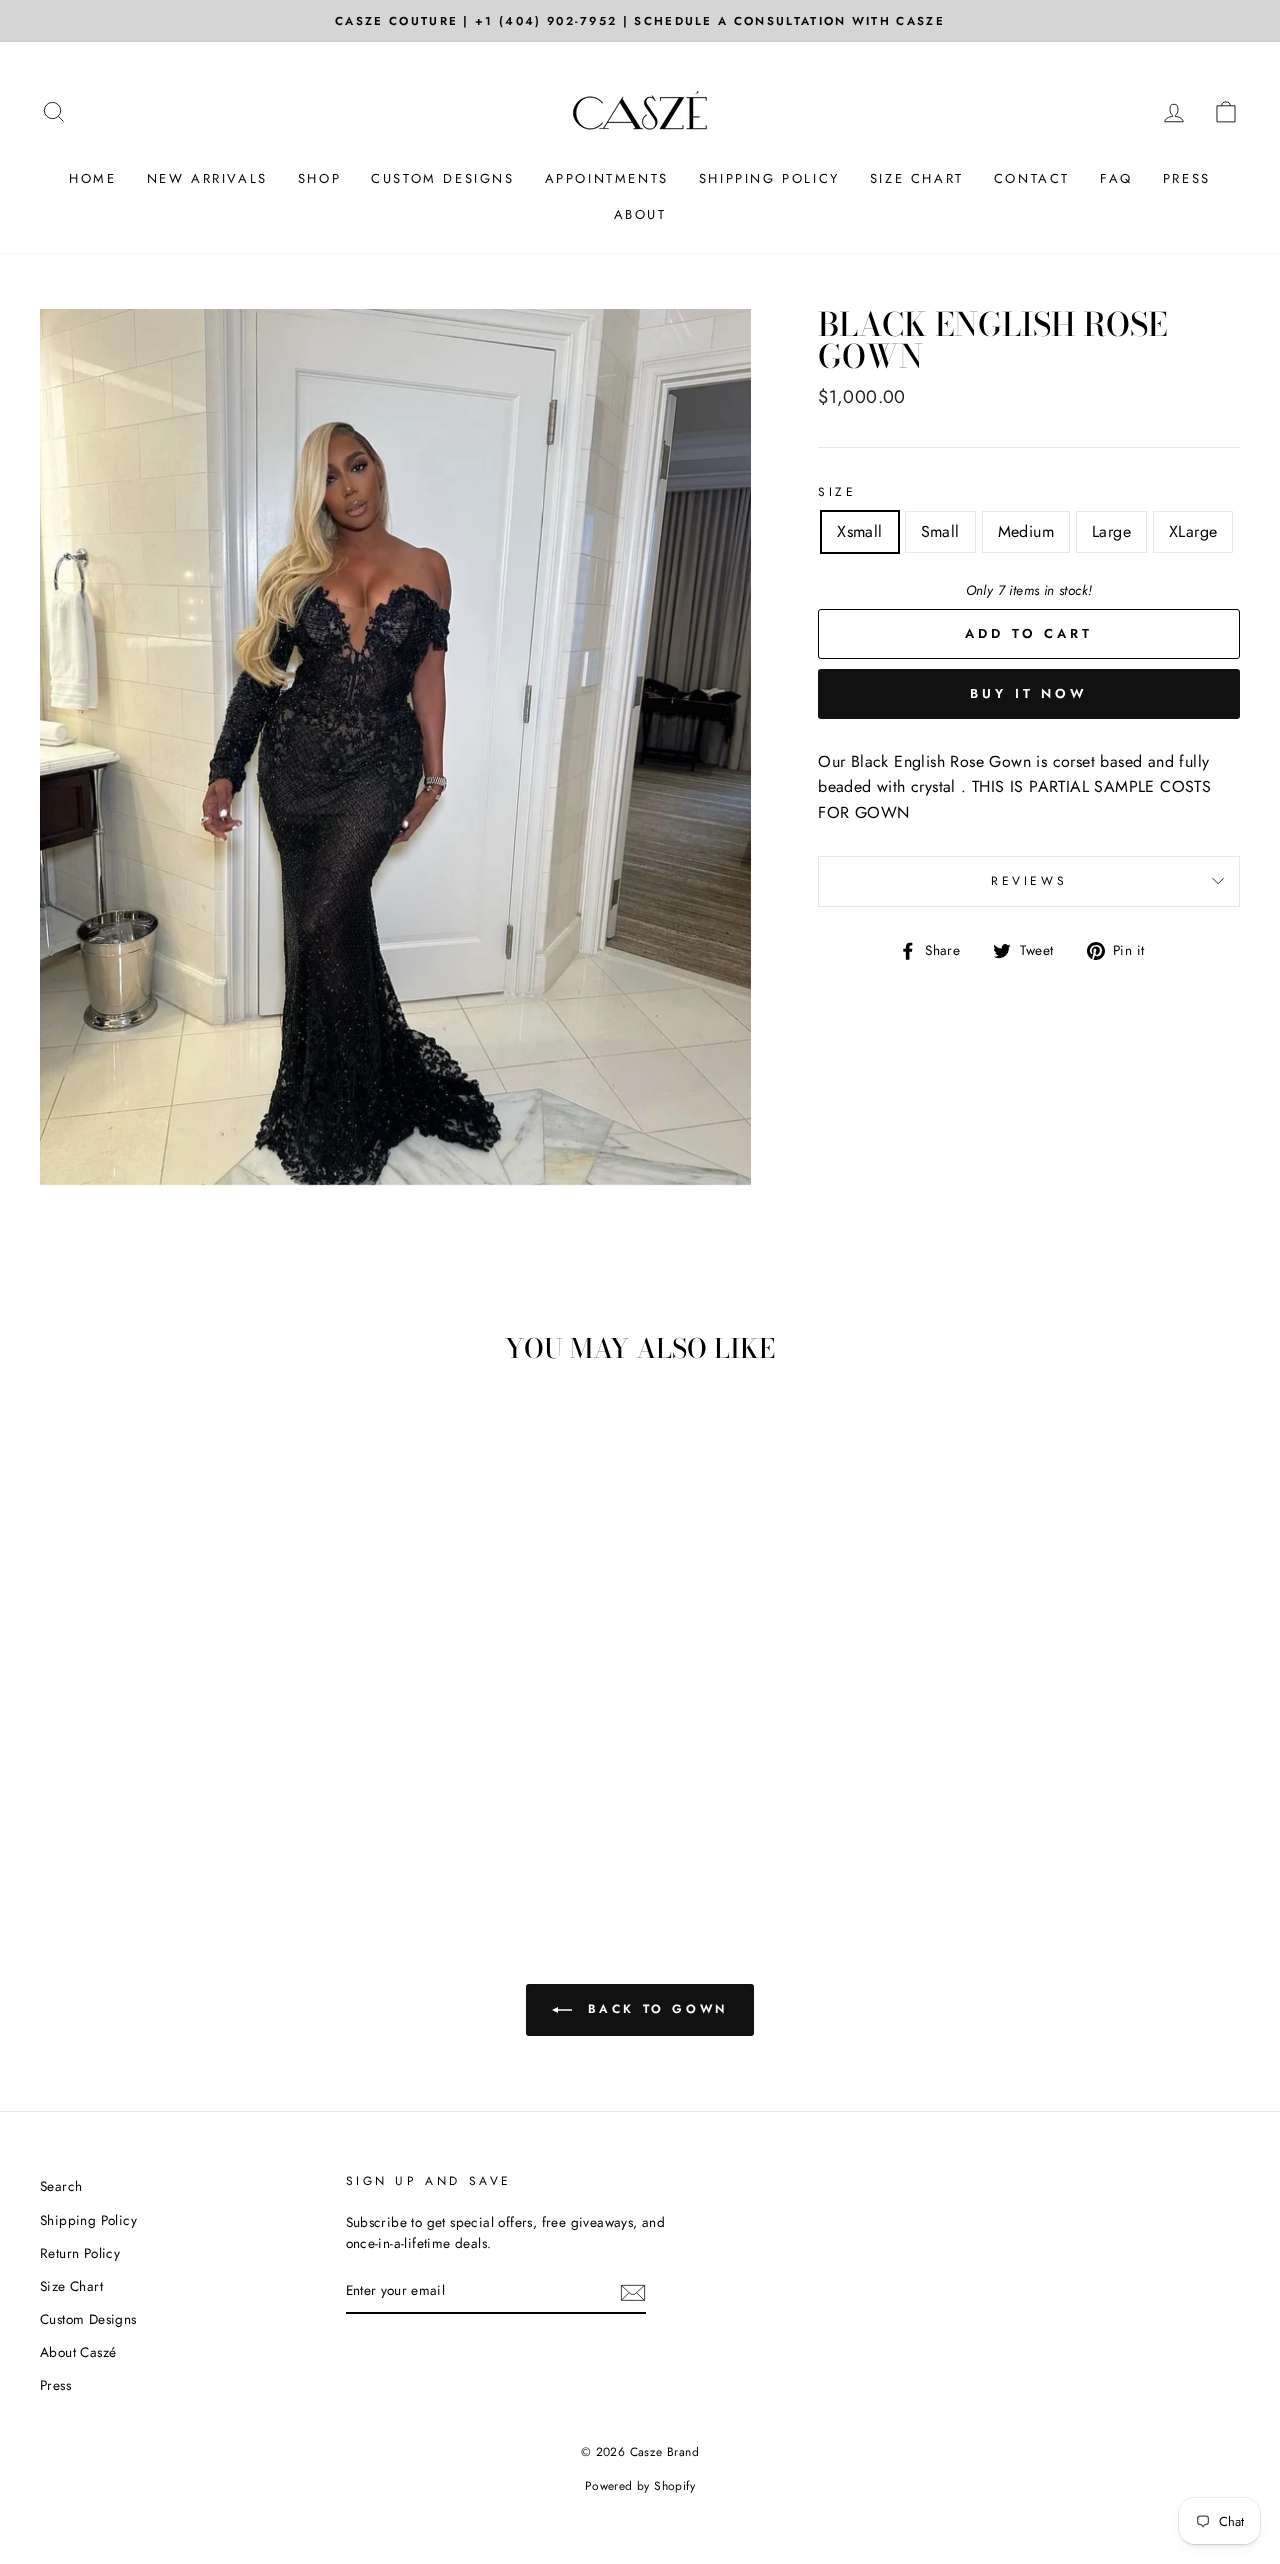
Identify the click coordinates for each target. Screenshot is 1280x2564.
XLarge (1193, 531)
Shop (319, 178)
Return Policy (80, 2253)
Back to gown (654, 2009)
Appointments (607, 178)
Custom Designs (442, 178)
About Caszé (78, 2352)
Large (1111, 531)
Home (92, 178)
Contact (1032, 178)
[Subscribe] (633, 2292)
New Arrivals (207, 178)
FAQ (1116, 178)
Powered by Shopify (640, 2486)
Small (940, 531)
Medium (1026, 531)
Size (837, 492)
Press (1187, 178)
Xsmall (859, 531)
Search (61, 2186)
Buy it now (1029, 693)
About (640, 214)
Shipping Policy (769, 178)
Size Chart (917, 178)
